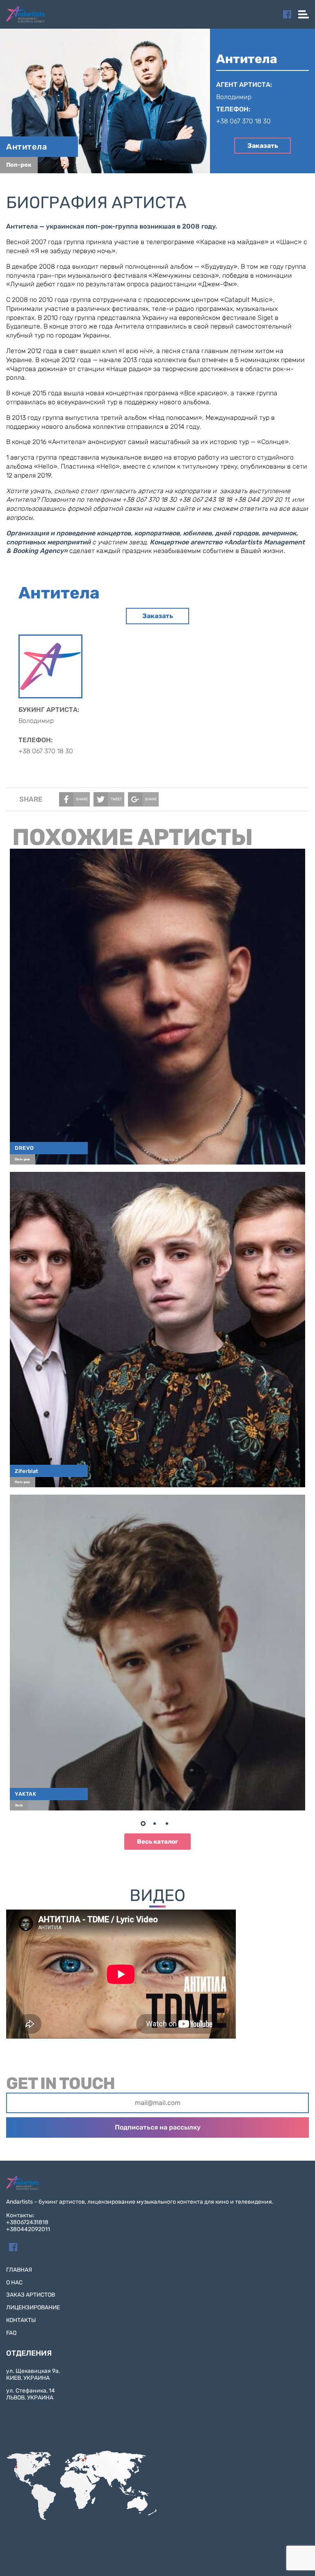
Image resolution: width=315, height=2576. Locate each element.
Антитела (26, 147)
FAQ (11, 2333)
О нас (14, 2283)
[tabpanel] (157, 1329)
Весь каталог (157, 1842)
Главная (19, 2270)
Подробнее (161, 1003)
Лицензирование (33, 2308)
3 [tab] (170, 1825)
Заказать (263, 146)
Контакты (21, 2320)
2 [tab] (157, 1825)
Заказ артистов (31, 2295)
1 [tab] (145, 1825)
